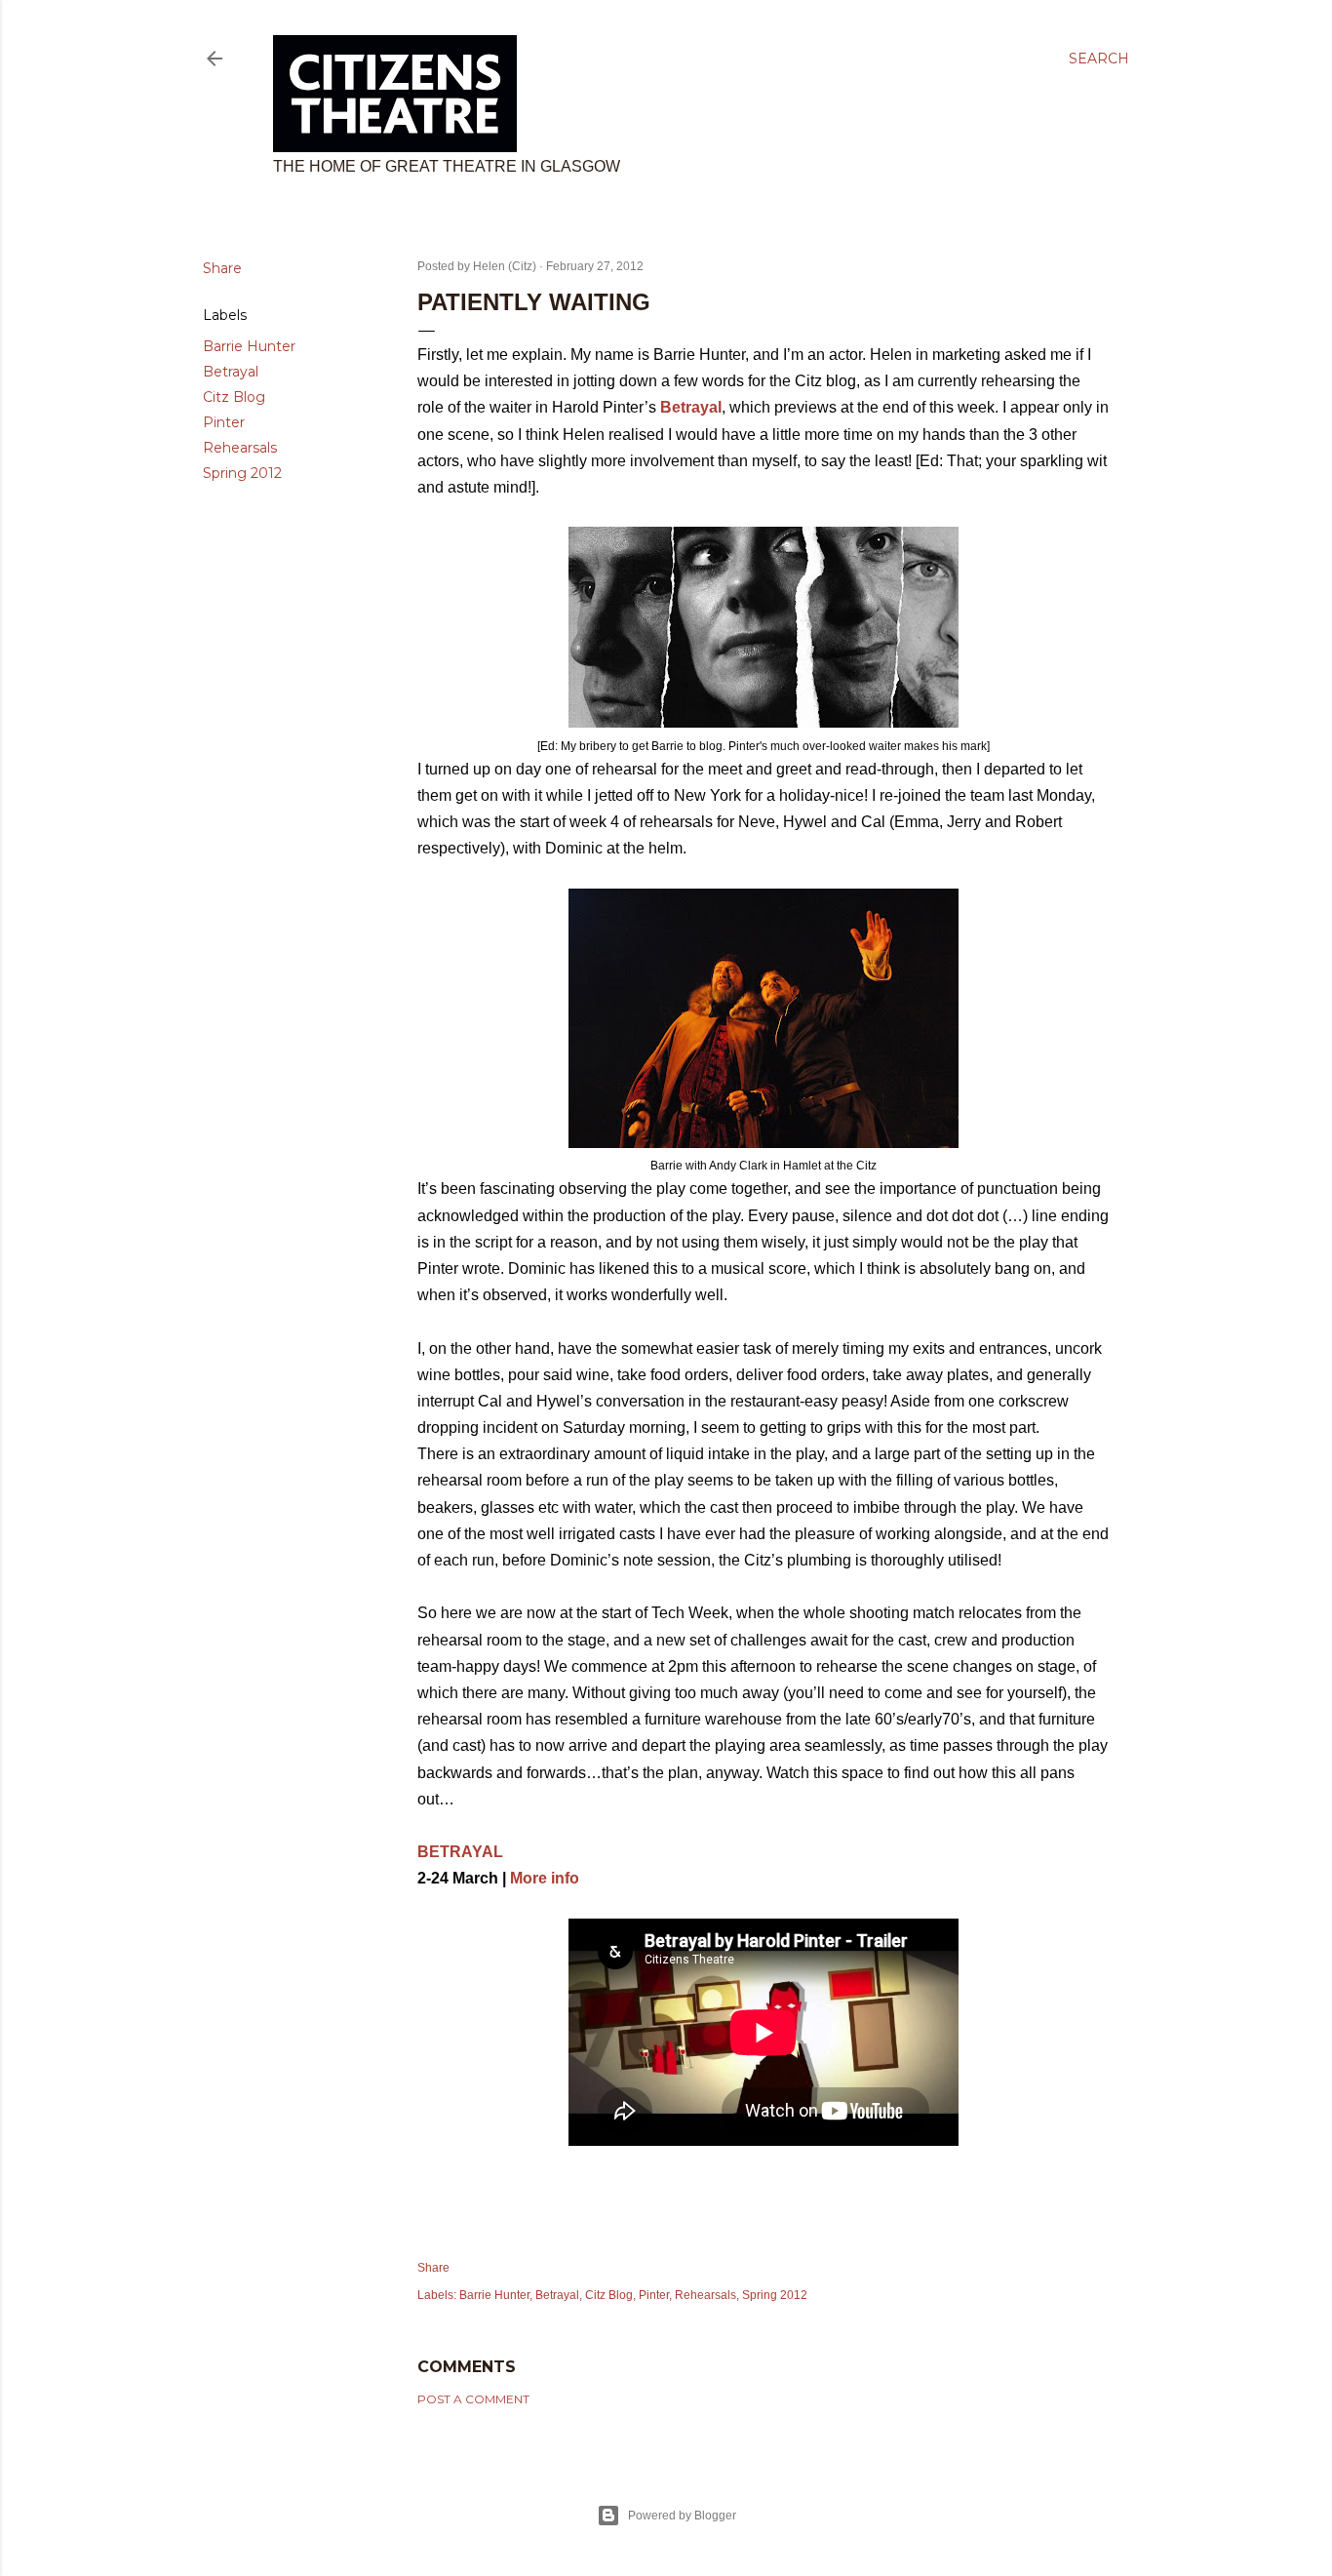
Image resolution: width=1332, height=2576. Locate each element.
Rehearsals (240, 448)
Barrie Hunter (249, 346)
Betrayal (231, 372)
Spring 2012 (242, 473)
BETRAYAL (460, 1852)
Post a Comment (473, 2399)
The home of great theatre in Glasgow (447, 166)
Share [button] (222, 268)
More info (545, 1878)
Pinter (224, 422)
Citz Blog (234, 397)
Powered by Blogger (682, 2516)
